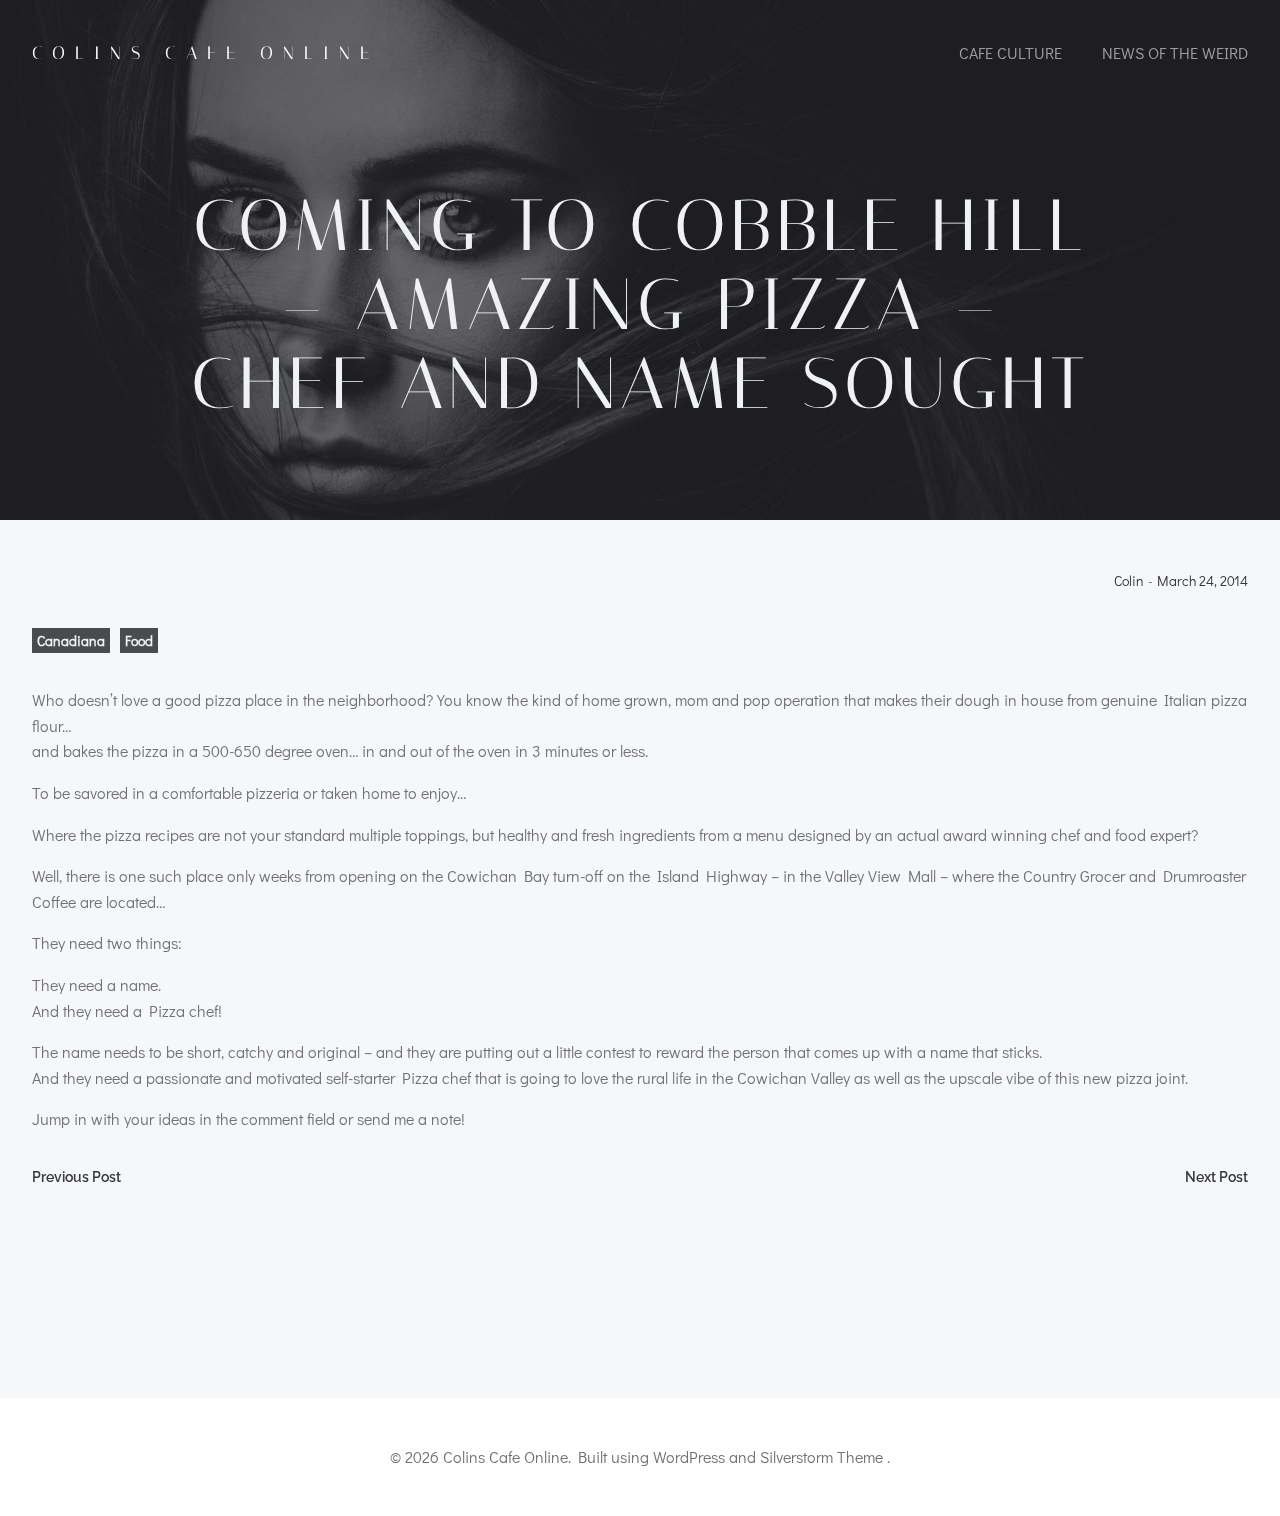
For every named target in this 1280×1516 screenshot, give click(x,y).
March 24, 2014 (1202, 581)
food (139, 640)
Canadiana (71, 640)
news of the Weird (1175, 52)
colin (1129, 581)
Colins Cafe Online (205, 53)
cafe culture (1010, 52)
